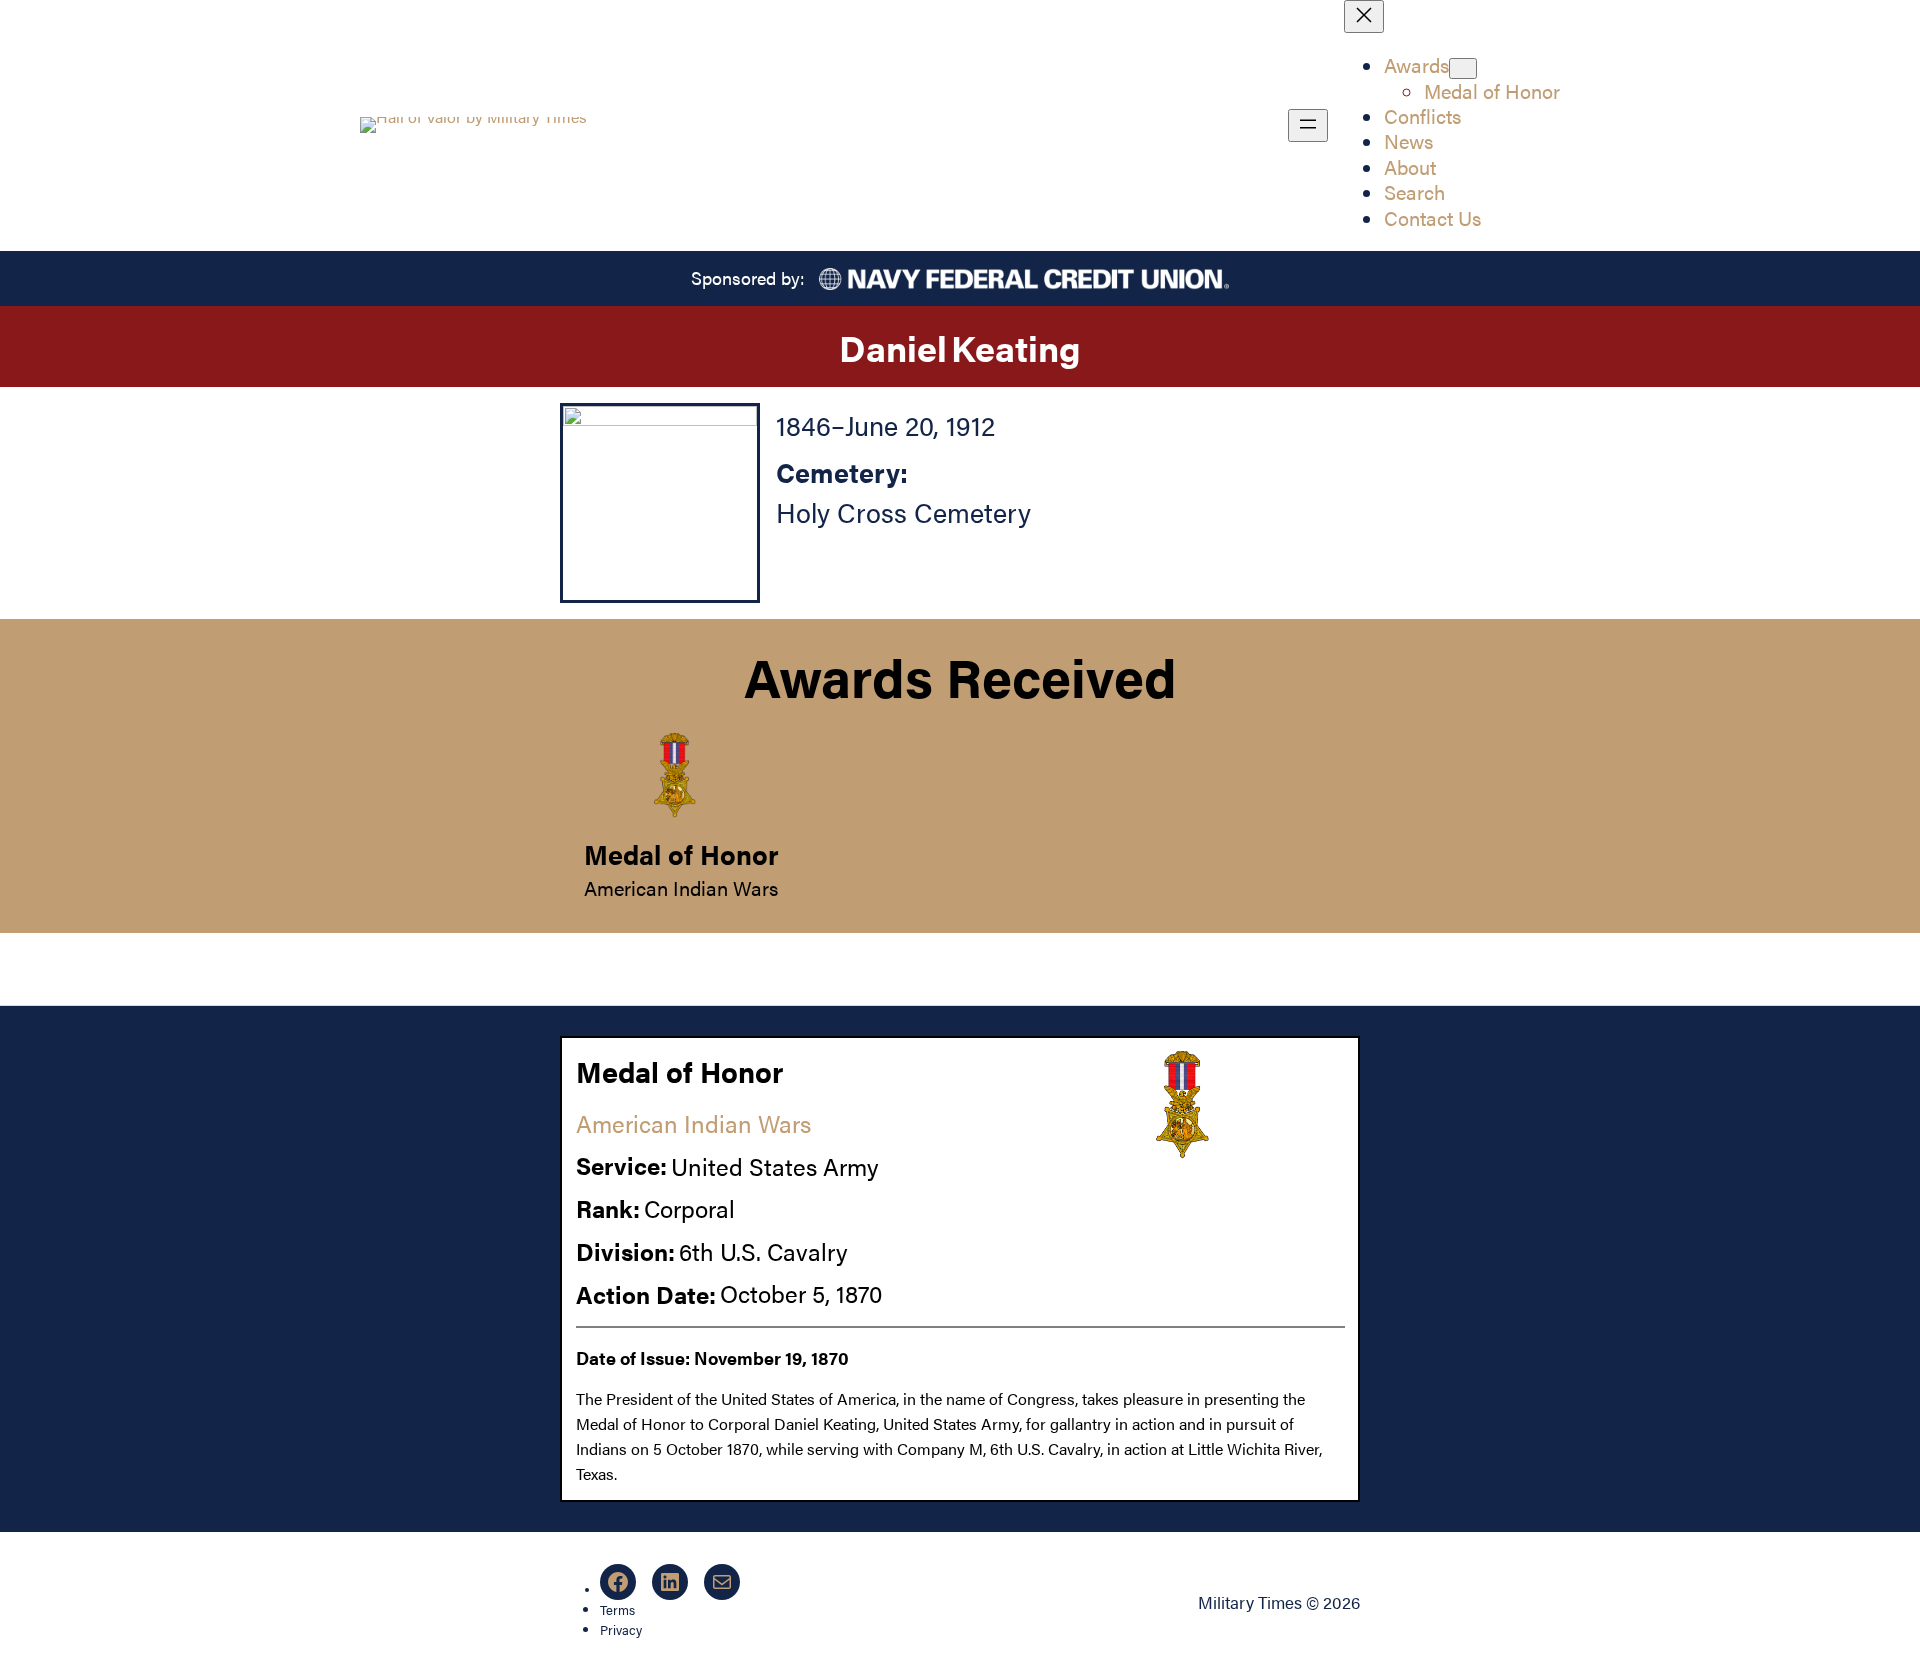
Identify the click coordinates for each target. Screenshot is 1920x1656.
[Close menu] (1364, 16)
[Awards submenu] (1463, 68)
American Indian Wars (681, 888)
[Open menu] (1308, 125)
